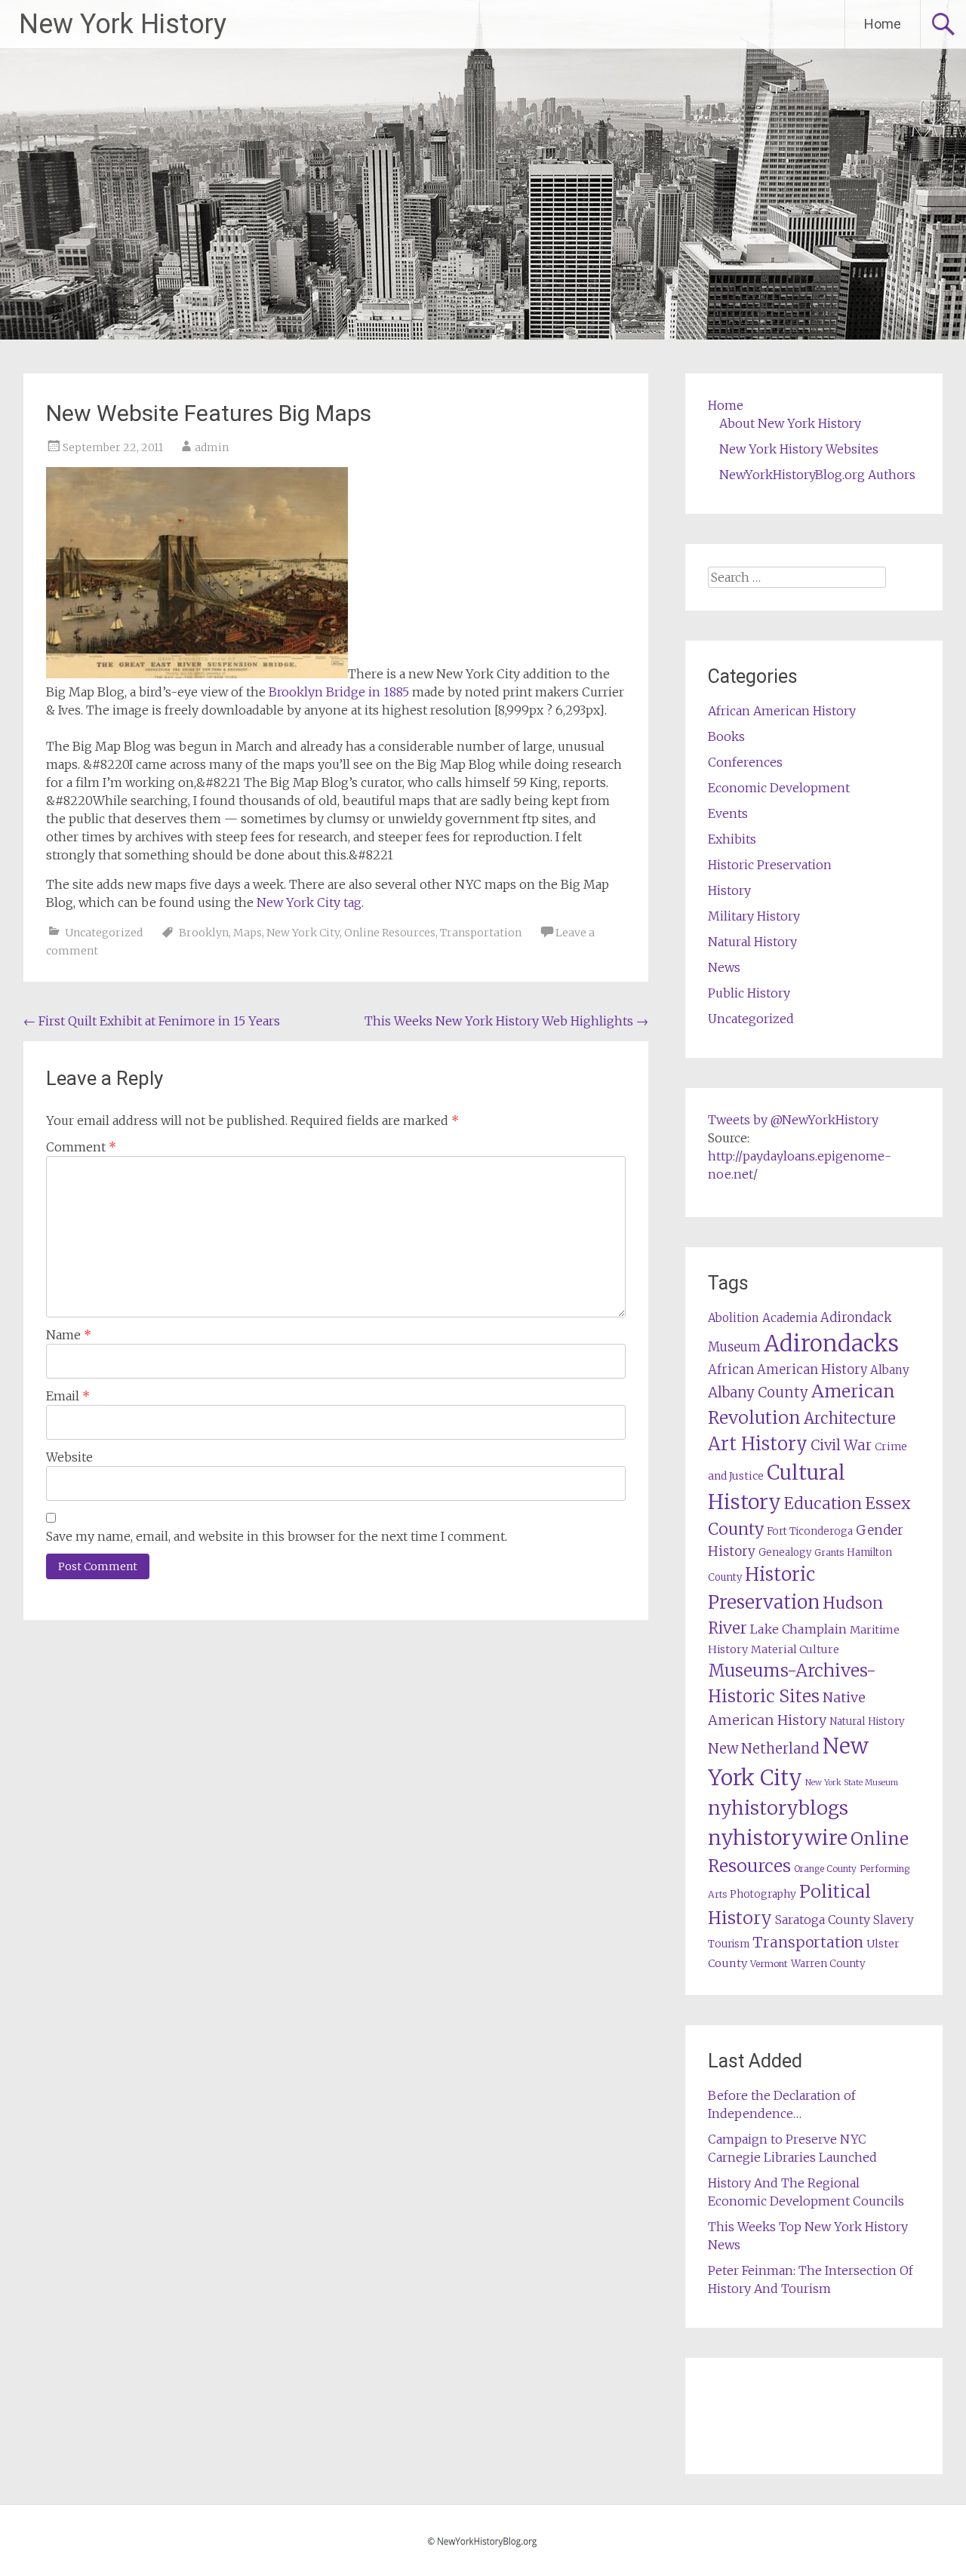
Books (726, 736)
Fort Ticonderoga (810, 1531)
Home (883, 24)
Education (823, 1503)
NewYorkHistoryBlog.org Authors (817, 475)
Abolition (734, 1318)
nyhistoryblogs (778, 1808)
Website (69, 1457)
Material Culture (795, 1649)
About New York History (790, 423)
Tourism (729, 1944)
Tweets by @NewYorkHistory (793, 1120)
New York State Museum (852, 1783)
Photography (763, 1894)
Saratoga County (823, 1920)
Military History (754, 916)
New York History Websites (799, 449)
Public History (749, 993)
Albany (890, 1370)
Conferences (745, 762)
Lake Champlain (798, 1629)
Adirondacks (831, 1343)
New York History (123, 24)
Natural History (752, 942)
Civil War (841, 1445)
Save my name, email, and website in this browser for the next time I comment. (277, 1536)
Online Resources (390, 933)
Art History (758, 1444)
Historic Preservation (770, 865)
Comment (81, 1147)
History (729, 890)
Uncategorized (104, 933)
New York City (303, 933)
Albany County (758, 1393)
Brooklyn (204, 933)
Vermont (769, 1964)
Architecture (850, 1419)
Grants (829, 1552)
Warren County (828, 1964)
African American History (782, 711)
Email (68, 1396)
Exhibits (732, 839)
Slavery (894, 1920)
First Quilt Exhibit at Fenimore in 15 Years (152, 1021)
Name (69, 1335)
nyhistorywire (778, 1837)
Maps (248, 933)
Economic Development (779, 788)
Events (728, 813)
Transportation (481, 933)
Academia (790, 1318)
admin (212, 447)
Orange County (825, 1869)
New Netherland (764, 1749)
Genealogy (785, 1552)
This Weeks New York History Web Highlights (506, 1021)
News (724, 967)
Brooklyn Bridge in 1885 (339, 692)
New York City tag (309, 902)
